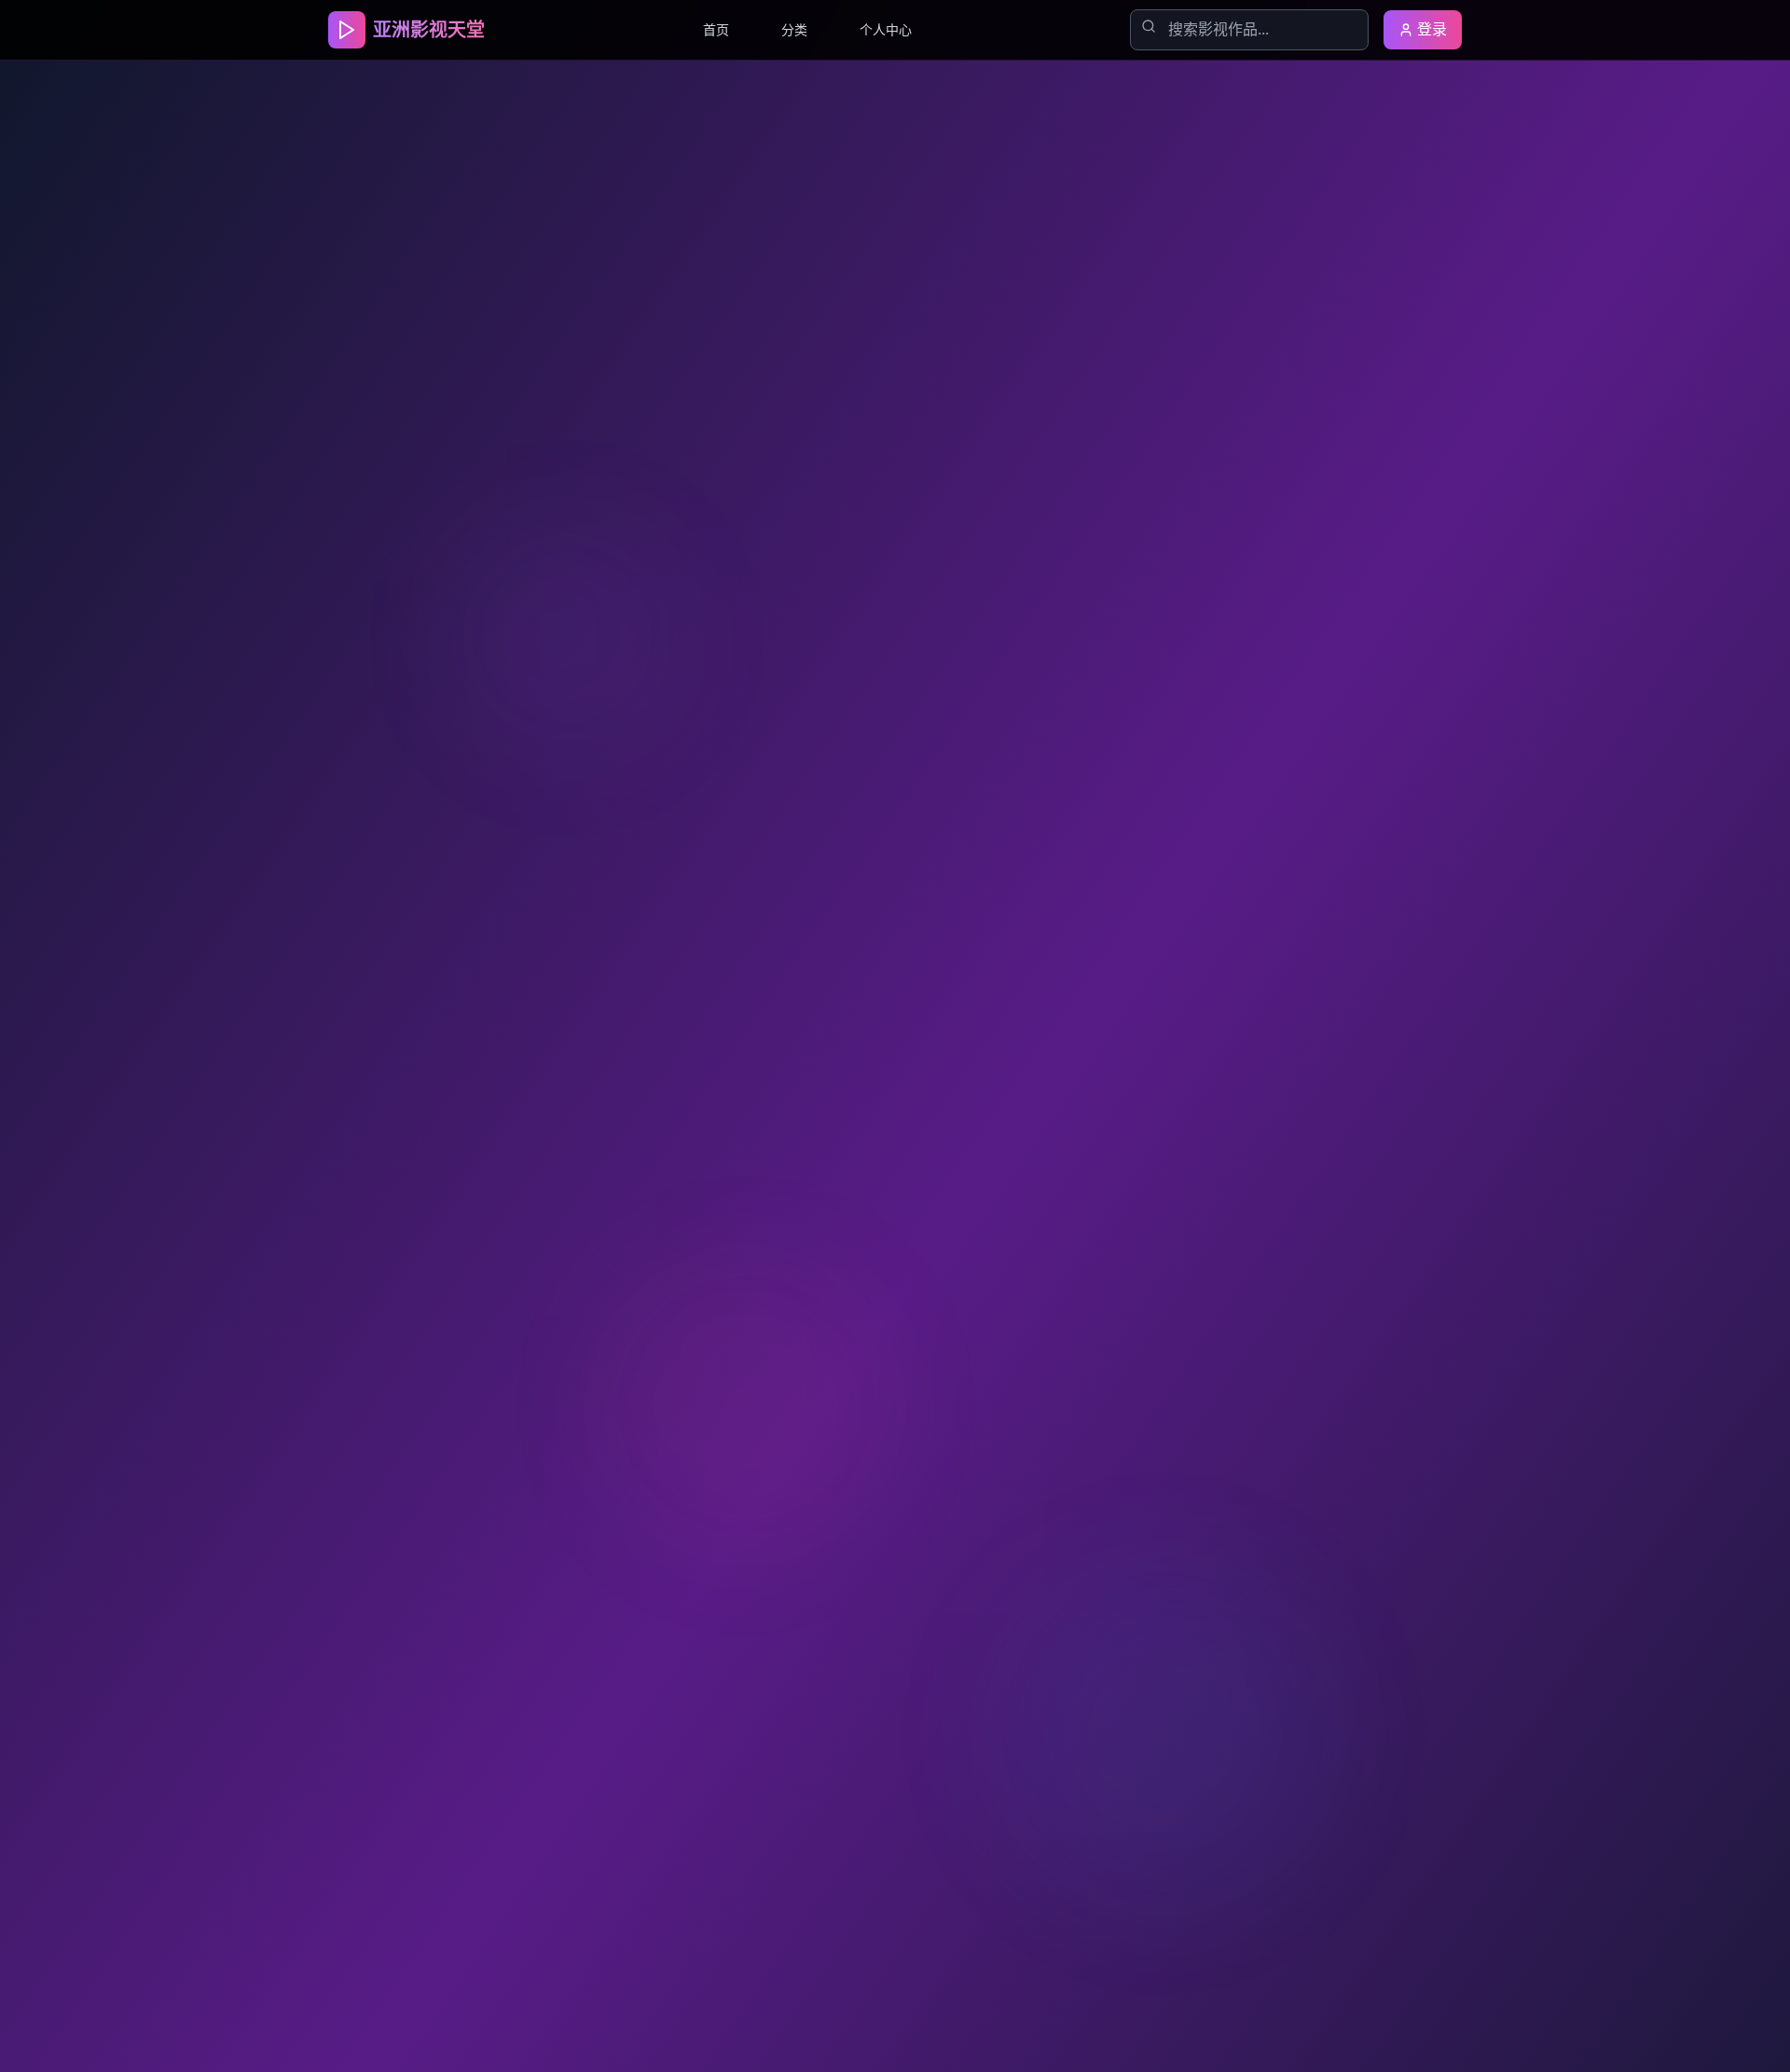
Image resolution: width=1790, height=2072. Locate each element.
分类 (794, 29)
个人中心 (886, 29)
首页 (716, 29)
